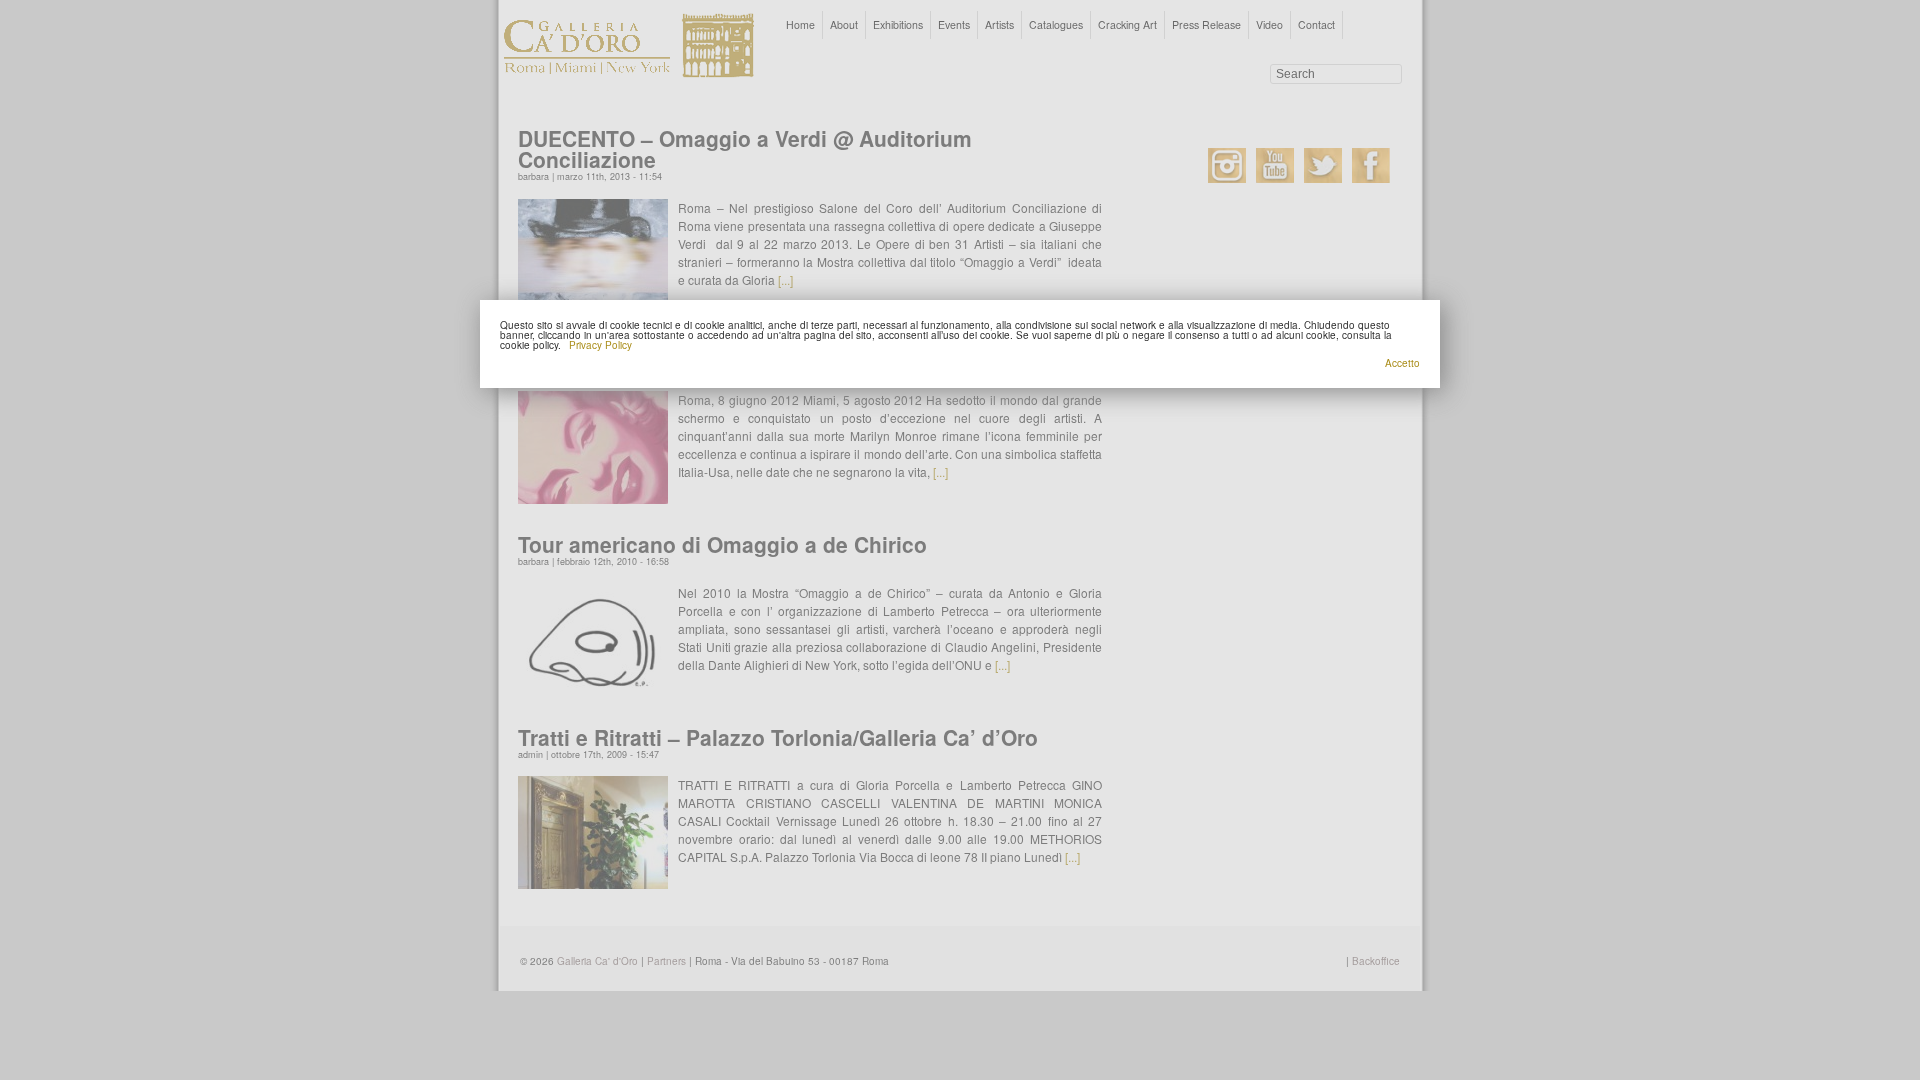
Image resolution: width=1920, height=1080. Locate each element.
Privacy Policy (600, 345)
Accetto (1402, 363)
